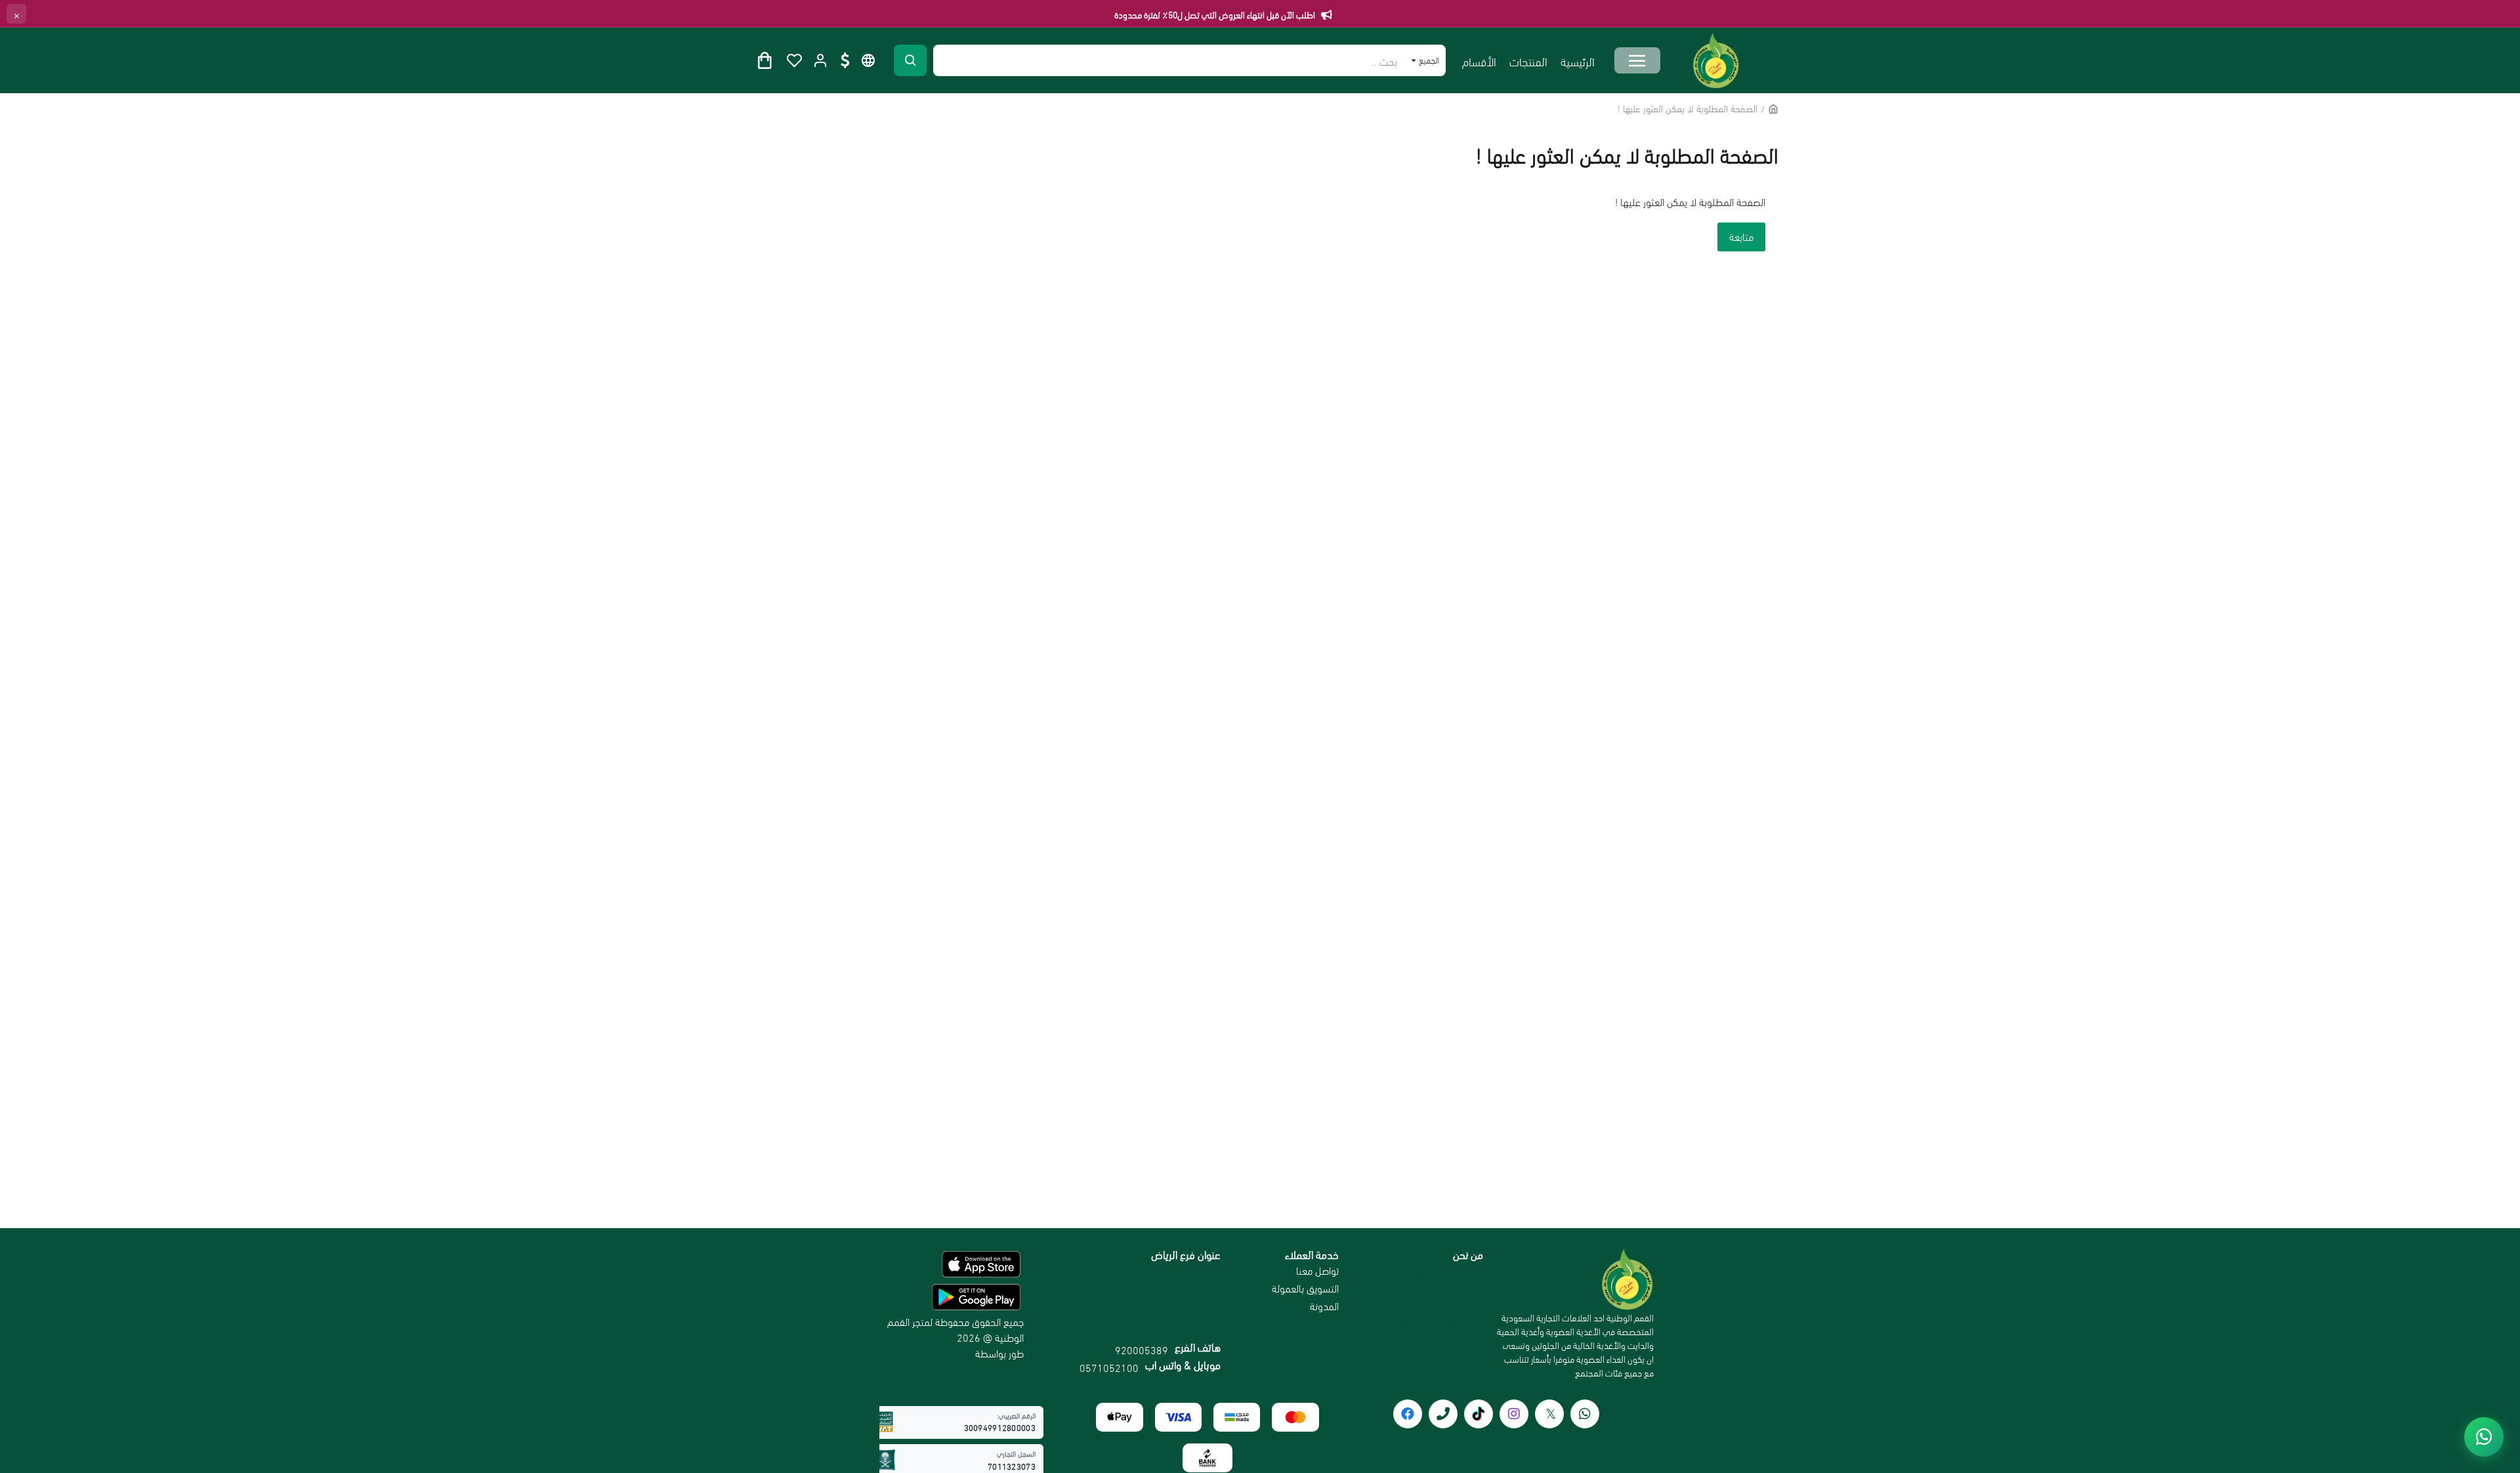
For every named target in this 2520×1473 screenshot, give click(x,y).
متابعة (1741, 236)
